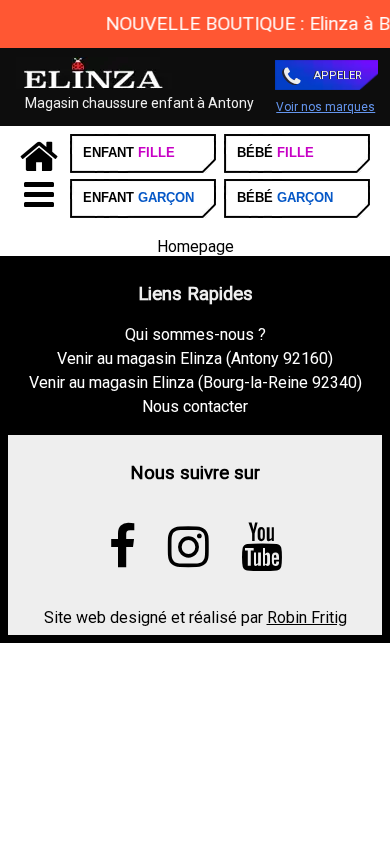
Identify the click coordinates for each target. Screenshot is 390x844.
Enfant (129, 152)
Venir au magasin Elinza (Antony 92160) (195, 358)
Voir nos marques (325, 107)
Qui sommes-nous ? (195, 334)
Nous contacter (195, 406)
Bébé (275, 152)
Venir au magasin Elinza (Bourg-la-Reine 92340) (195, 382)
